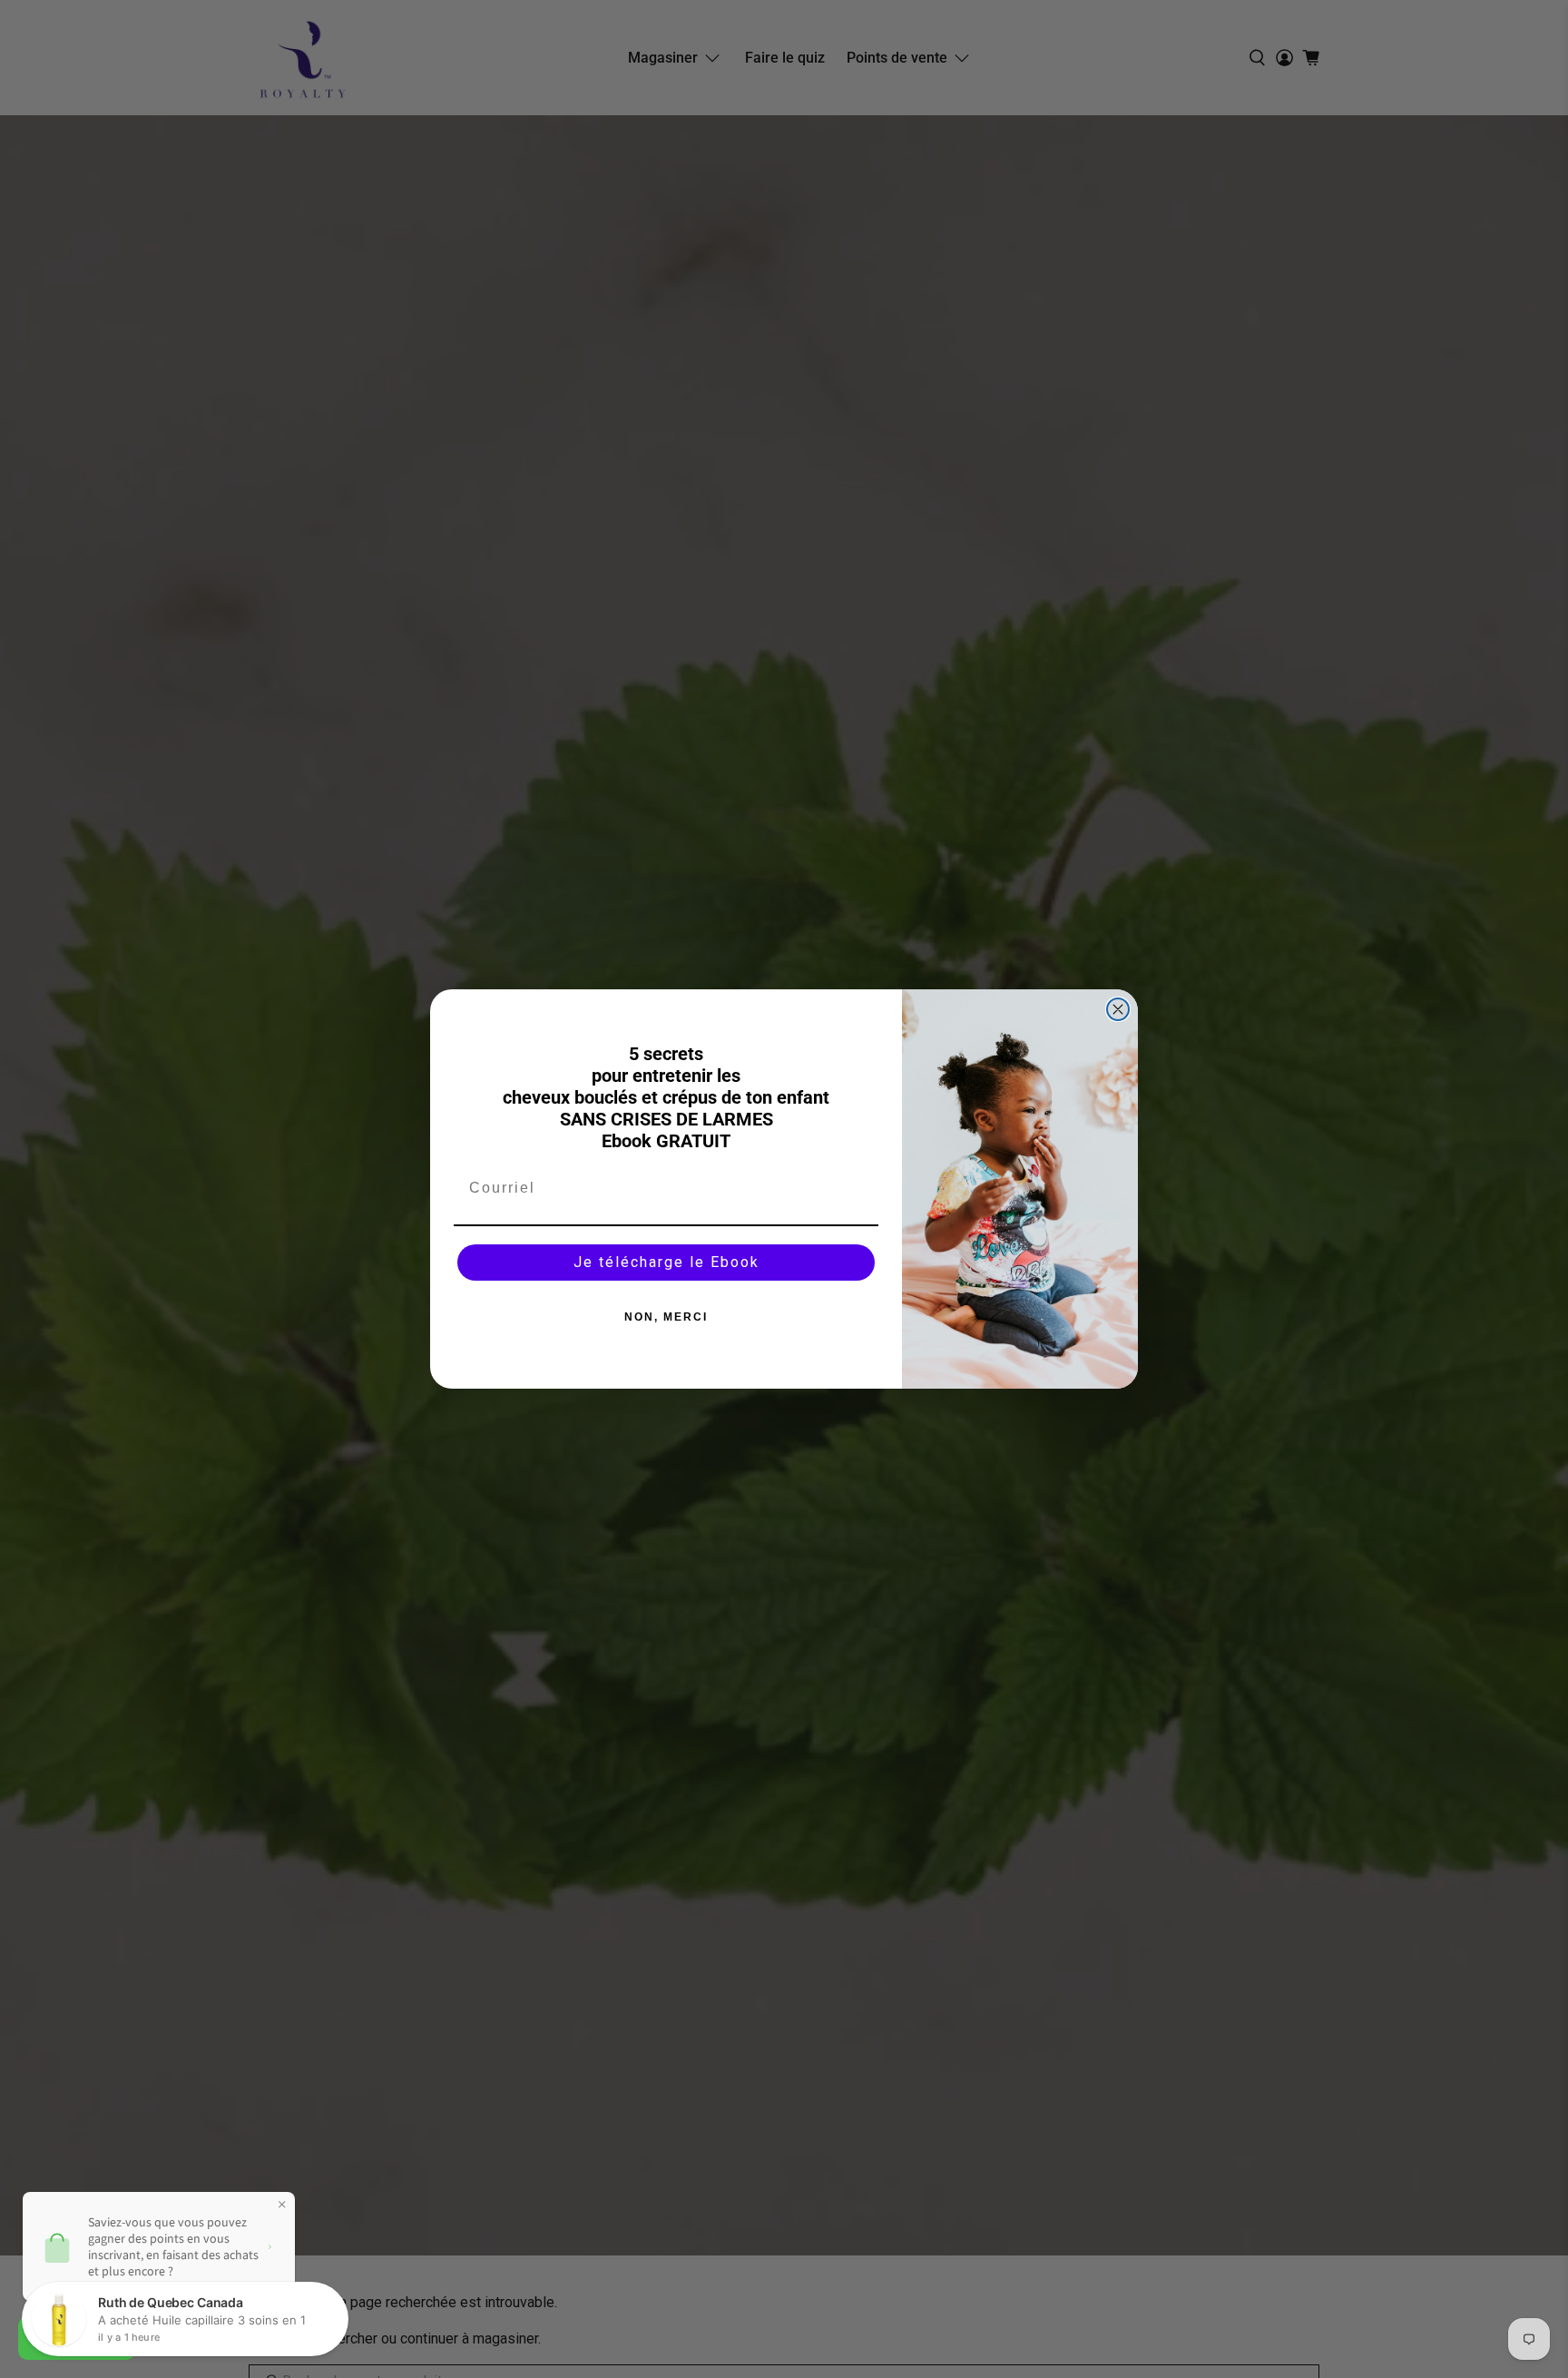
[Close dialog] (1118, 1009)
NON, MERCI (666, 1317)
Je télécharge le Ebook (666, 1262)
